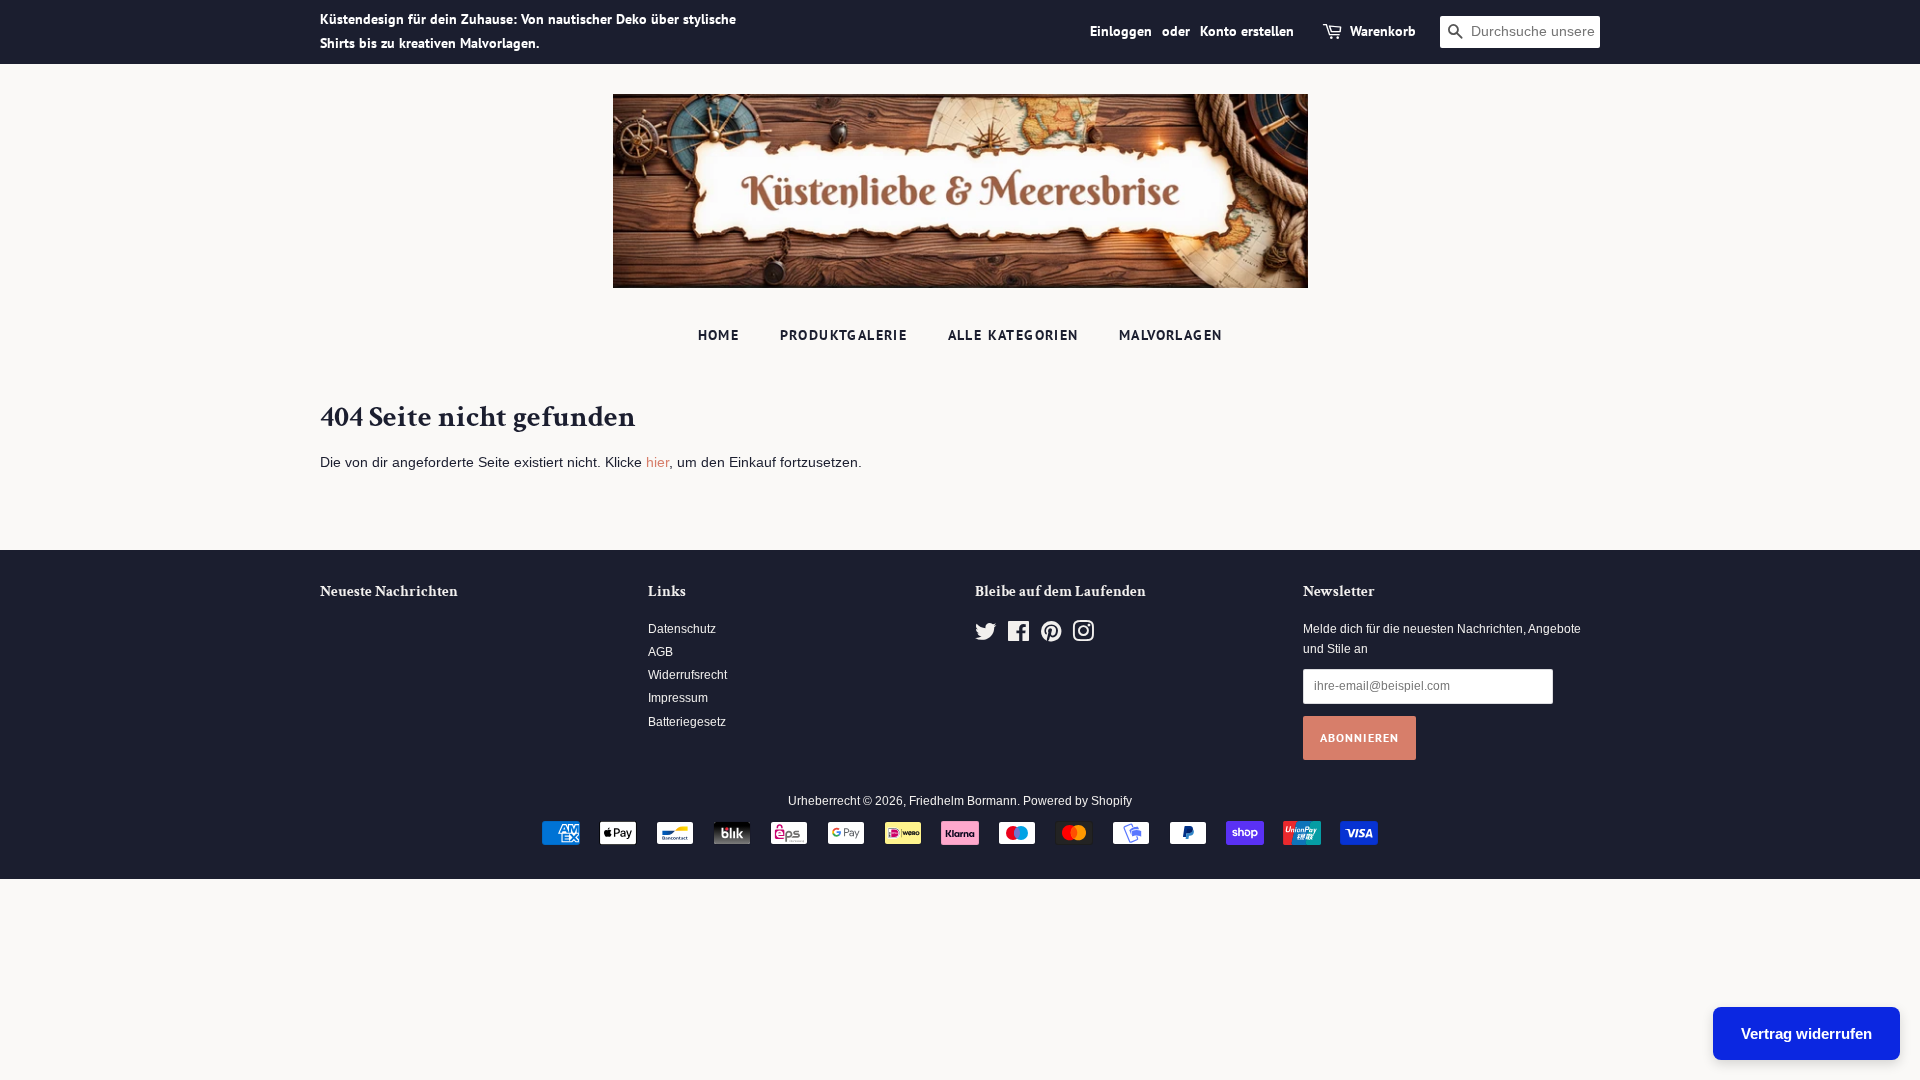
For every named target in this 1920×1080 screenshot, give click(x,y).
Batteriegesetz (687, 722)
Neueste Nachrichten (389, 591)
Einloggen (1121, 31)
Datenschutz (682, 629)
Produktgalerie (844, 335)
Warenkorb (1383, 31)
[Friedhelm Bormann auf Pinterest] (1051, 636)
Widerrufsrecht (687, 675)
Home (719, 335)
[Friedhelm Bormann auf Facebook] (1018, 636)
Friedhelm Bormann (963, 801)
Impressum (678, 698)
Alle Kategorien (1013, 335)
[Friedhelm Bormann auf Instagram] (1083, 636)
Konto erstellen (1247, 31)
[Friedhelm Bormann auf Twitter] (986, 636)
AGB (660, 652)
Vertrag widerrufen (1806, 1033)
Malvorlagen (1170, 335)
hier (657, 462)
